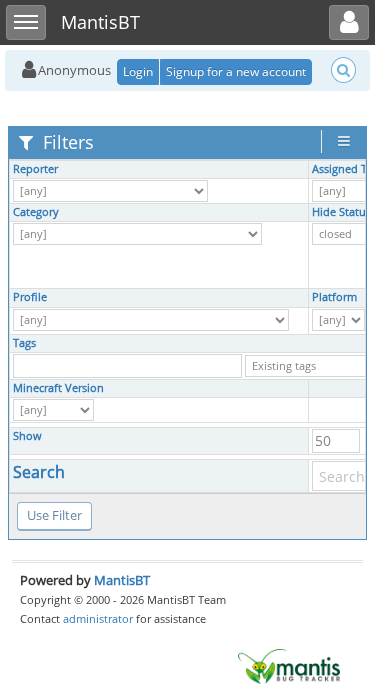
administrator (98, 618)
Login (138, 71)
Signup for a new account (236, 71)
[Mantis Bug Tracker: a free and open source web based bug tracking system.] (289, 665)
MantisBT (122, 580)
